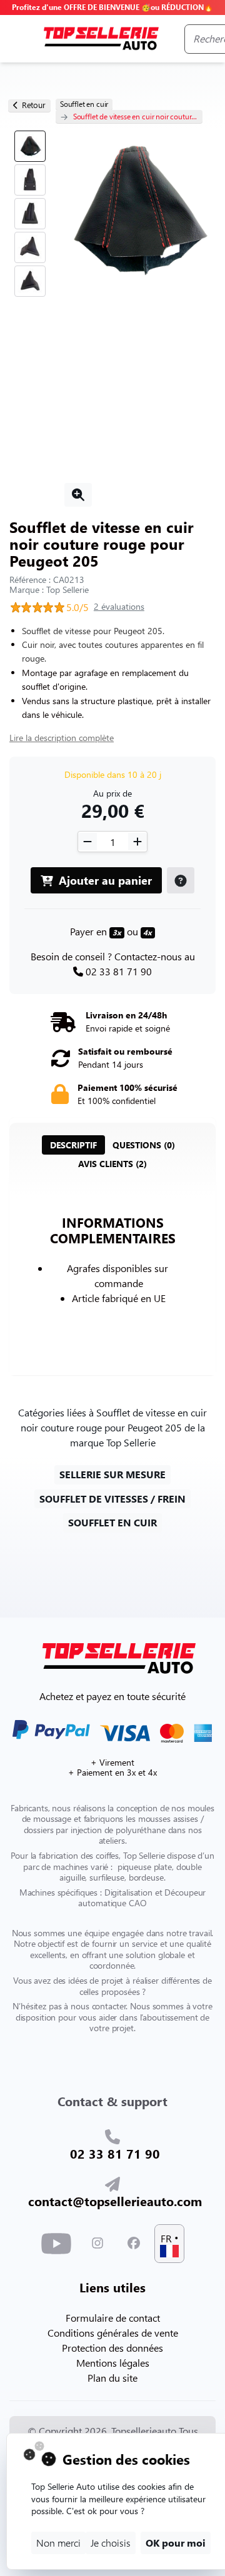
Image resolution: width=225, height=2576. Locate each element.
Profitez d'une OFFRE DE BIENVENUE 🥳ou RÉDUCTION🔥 (112, 7)
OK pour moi (176, 2543)
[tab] (73, 1145)
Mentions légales (113, 2363)
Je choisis (111, 2543)
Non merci (58, 2543)
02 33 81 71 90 (119, 971)
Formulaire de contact (113, 2318)
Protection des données (112, 2348)
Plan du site (112, 2378)
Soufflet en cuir (84, 104)
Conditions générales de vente (113, 2333)
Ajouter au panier (104, 880)
